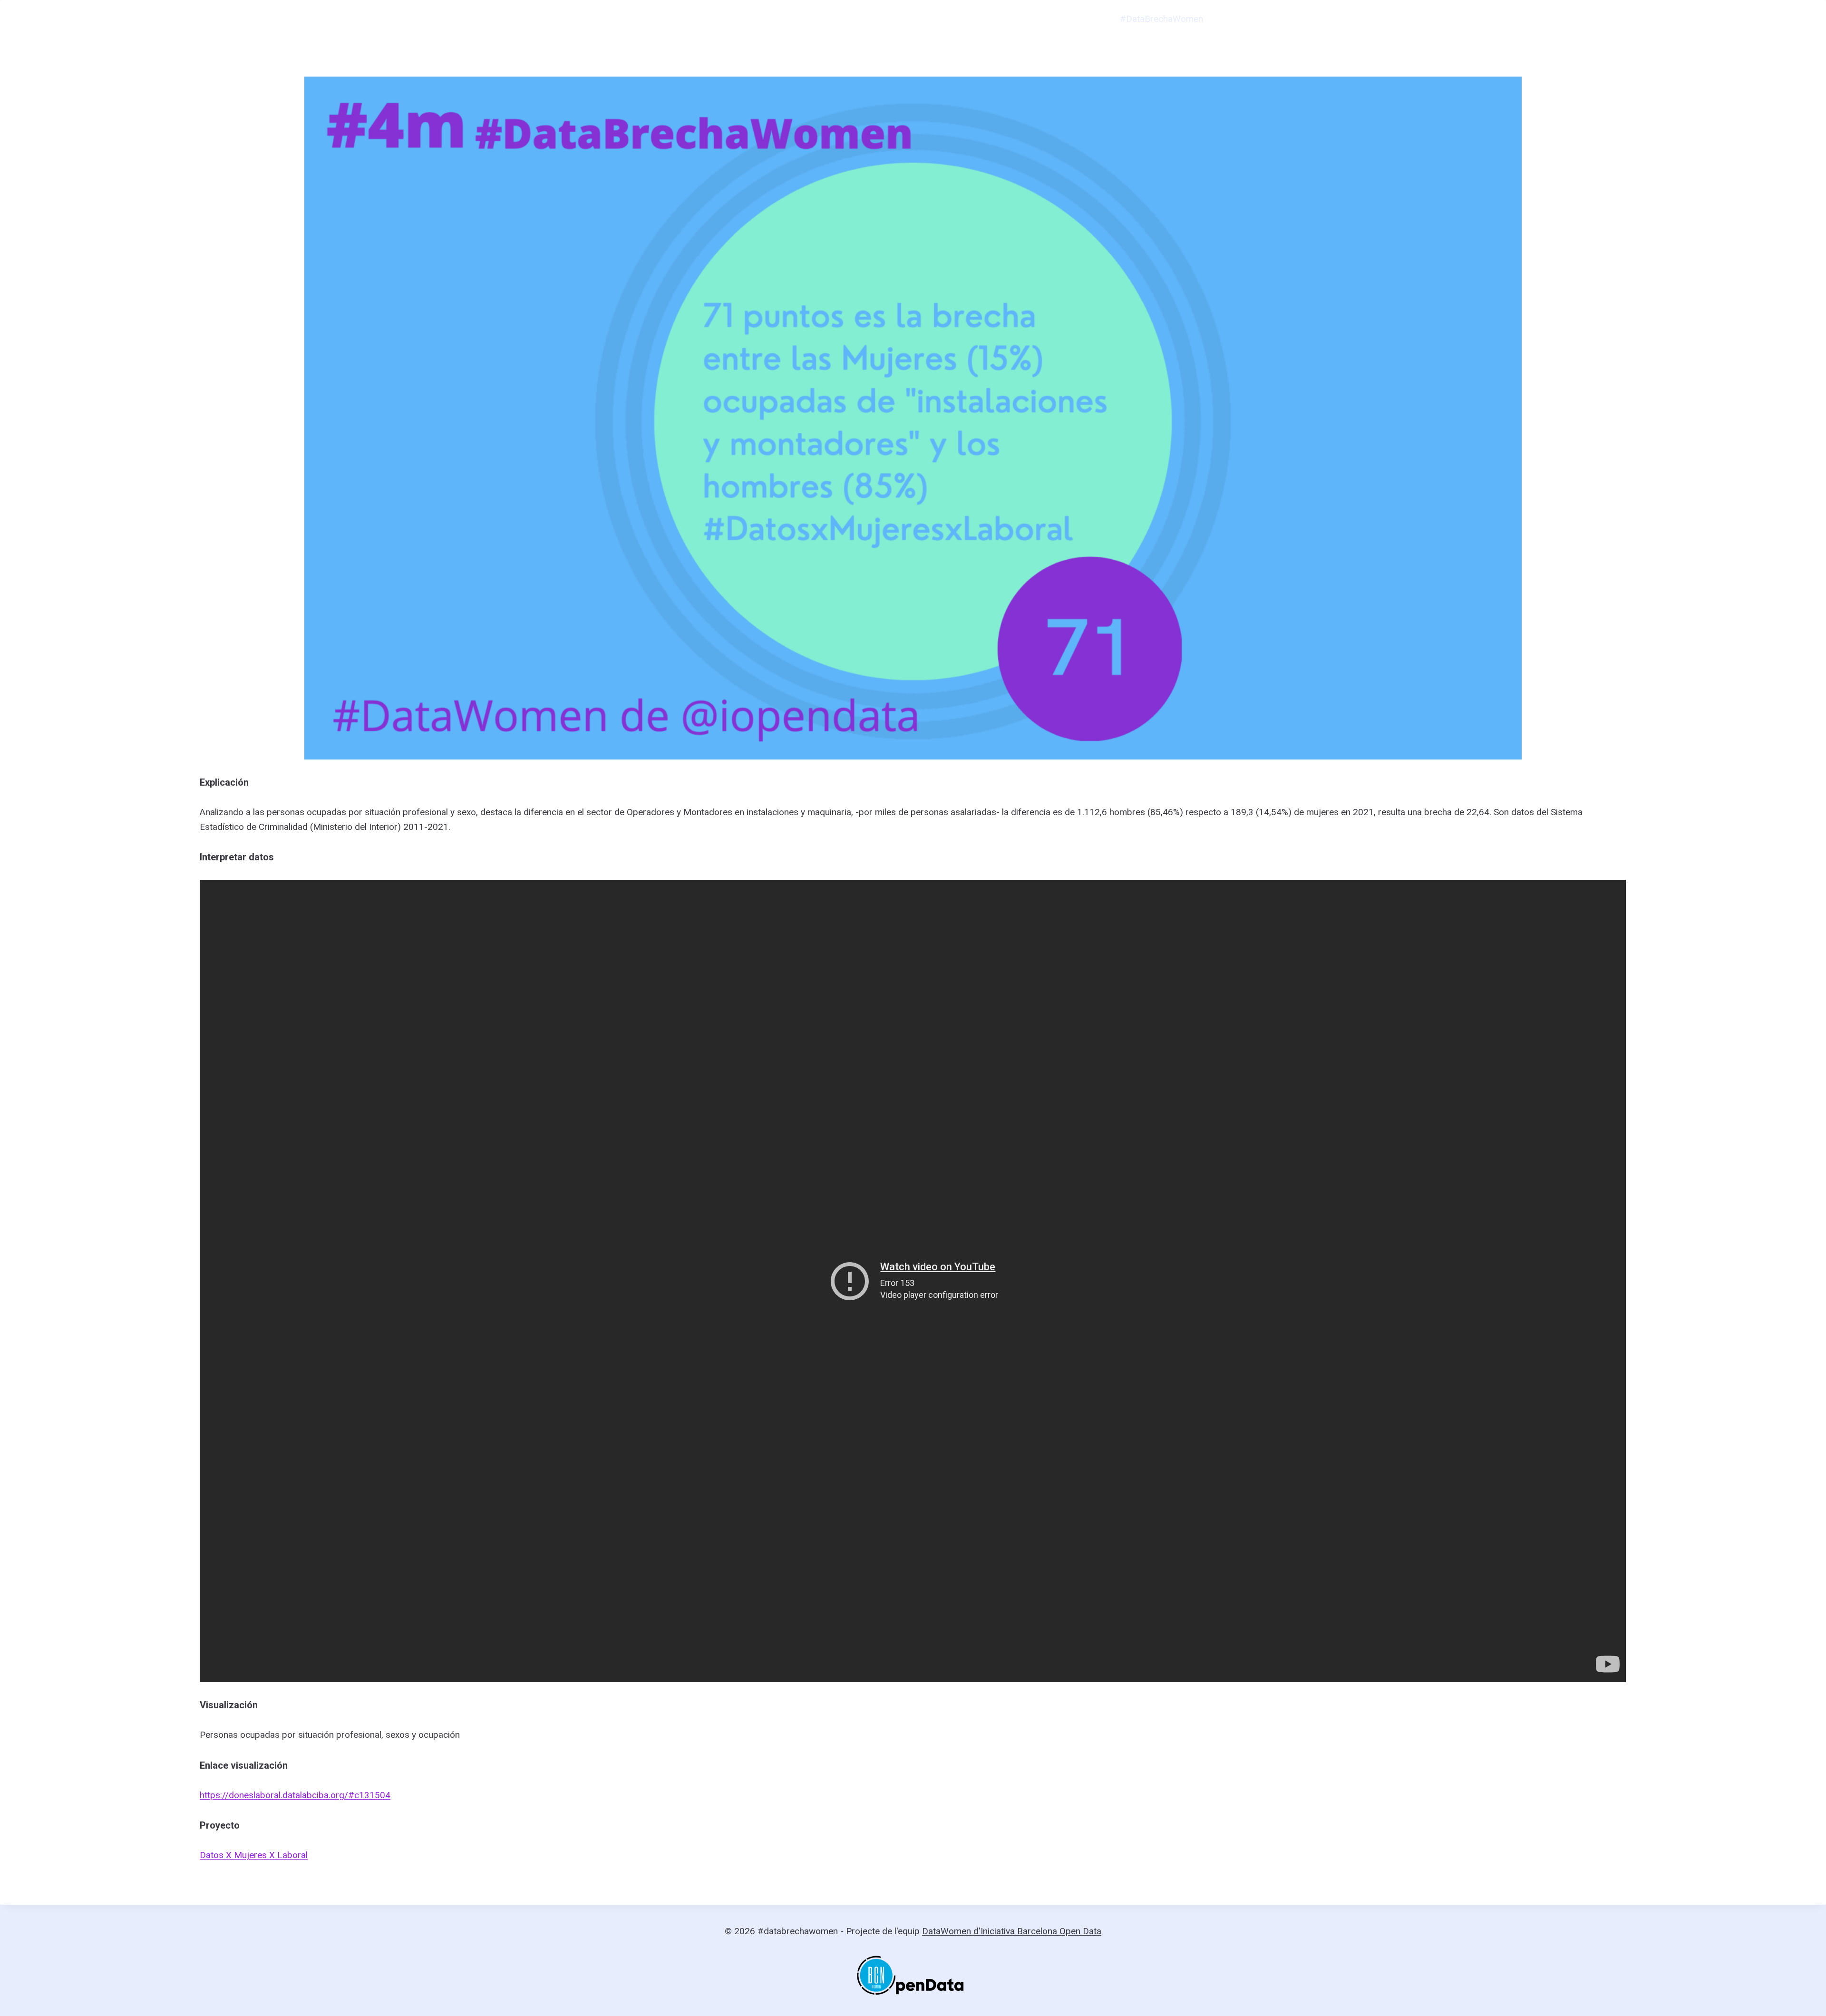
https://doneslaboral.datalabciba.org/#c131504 (295, 1795)
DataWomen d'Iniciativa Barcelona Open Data (1012, 1931)
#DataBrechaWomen (1161, 19)
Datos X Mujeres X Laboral (254, 1855)
